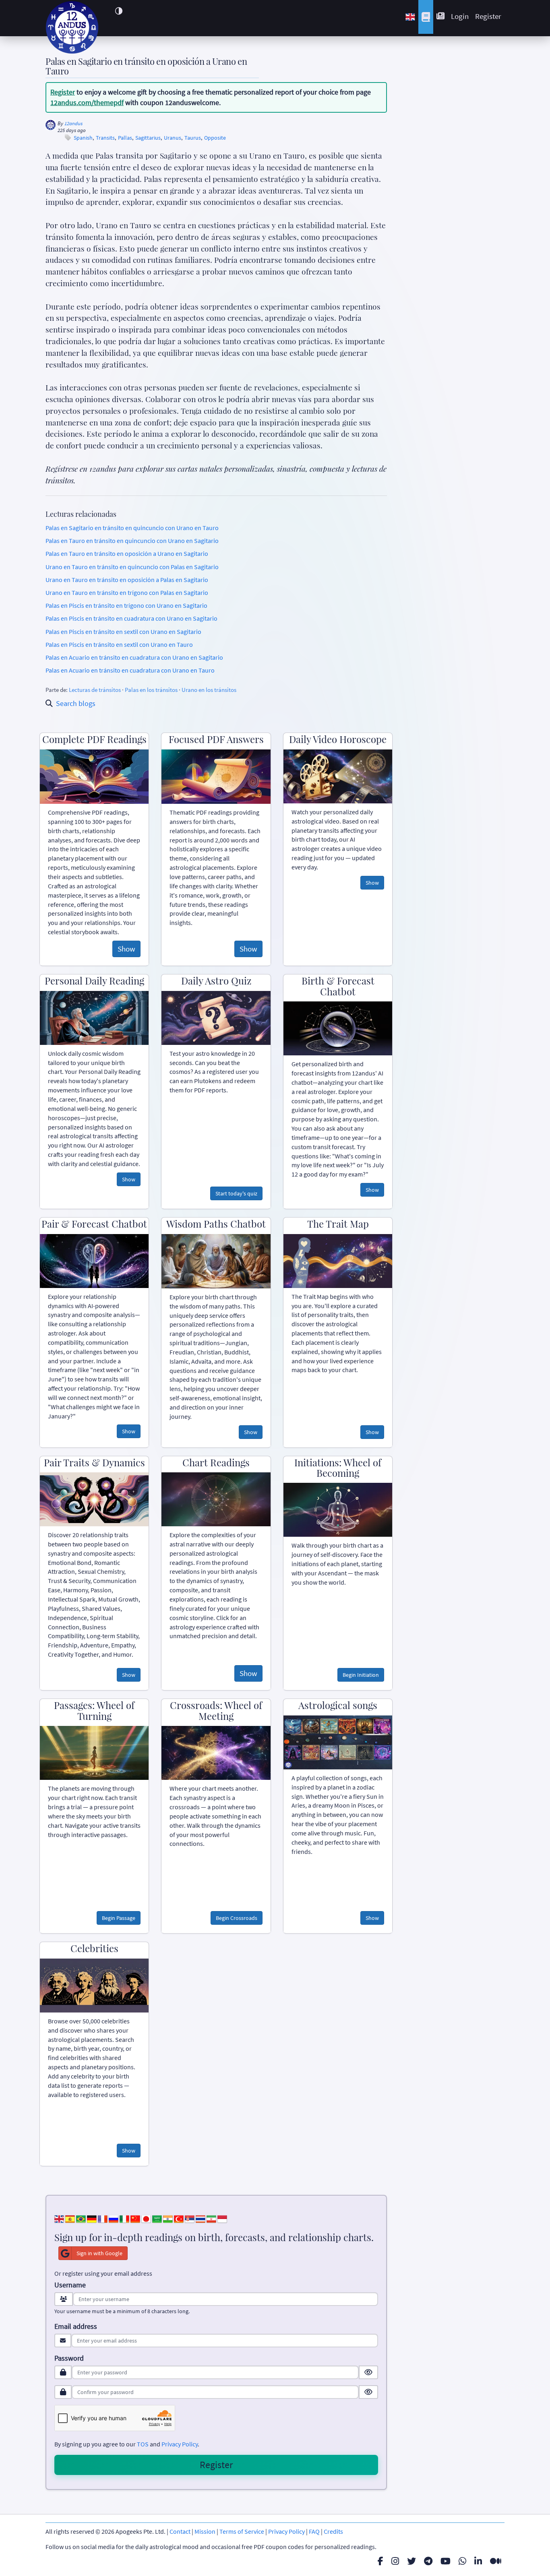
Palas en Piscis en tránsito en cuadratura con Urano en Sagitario (131, 618)
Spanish (83, 138)
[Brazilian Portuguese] (81, 2218)
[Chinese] (135, 2218)
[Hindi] (168, 2218)
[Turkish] (179, 2218)
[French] (103, 2218)
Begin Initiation (361, 1675)
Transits (105, 138)
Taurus (193, 138)
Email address (76, 2326)
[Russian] (114, 2218)
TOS (143, 2444)
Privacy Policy (180, 2444)
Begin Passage (119, 1918)
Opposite (215, 138)
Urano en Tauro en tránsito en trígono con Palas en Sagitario (127, 592)
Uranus (173, 138)
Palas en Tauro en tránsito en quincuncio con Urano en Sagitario (132, 541)
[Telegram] (428, 2561)
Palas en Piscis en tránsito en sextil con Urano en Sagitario (123, 632)
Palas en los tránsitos (151, 690)
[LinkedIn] (478, 2561)
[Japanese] (146, 2218)
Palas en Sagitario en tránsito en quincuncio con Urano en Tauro (132, 528)
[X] (411, 2561)
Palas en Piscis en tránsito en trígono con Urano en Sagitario (126, 605)
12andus (73, 123)
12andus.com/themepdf (87, 102)
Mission (205, 2531)
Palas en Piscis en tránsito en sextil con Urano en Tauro (119, 644)
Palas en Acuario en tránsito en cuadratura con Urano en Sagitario (134, 657)
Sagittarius (148, 138)
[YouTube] (446, 2561)
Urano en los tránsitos (209, 690)
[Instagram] (395, 2561)
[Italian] (124, 2218)
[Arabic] (157, 2218)
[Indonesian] (222, 2218)
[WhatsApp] (462, 2561)
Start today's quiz (236, 1193)
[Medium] (496, 2561)
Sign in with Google (99, 2253)
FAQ (314, 2531)
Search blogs (76, 703)
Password (69, 2358)
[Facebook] (380, 2561)
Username (70, 2285)
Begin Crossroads (237, 1918)
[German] (92, 2218)
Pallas (125, 138)
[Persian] (211, 2218)
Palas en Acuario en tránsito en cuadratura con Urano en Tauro (130, 670)
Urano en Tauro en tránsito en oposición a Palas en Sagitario (127, 580)
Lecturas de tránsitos (95, 690)
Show (126, 949)
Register (488, 16)
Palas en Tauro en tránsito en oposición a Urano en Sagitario (127, 553)
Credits (333, 2531)
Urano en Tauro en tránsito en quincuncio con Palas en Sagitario (132, 567)
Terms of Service (242, 2531)
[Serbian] (190, 2218)
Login (460, 16)
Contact (180, 2531)
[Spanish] (70, 2218)
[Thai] (201, 2218)
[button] (119, 11)
